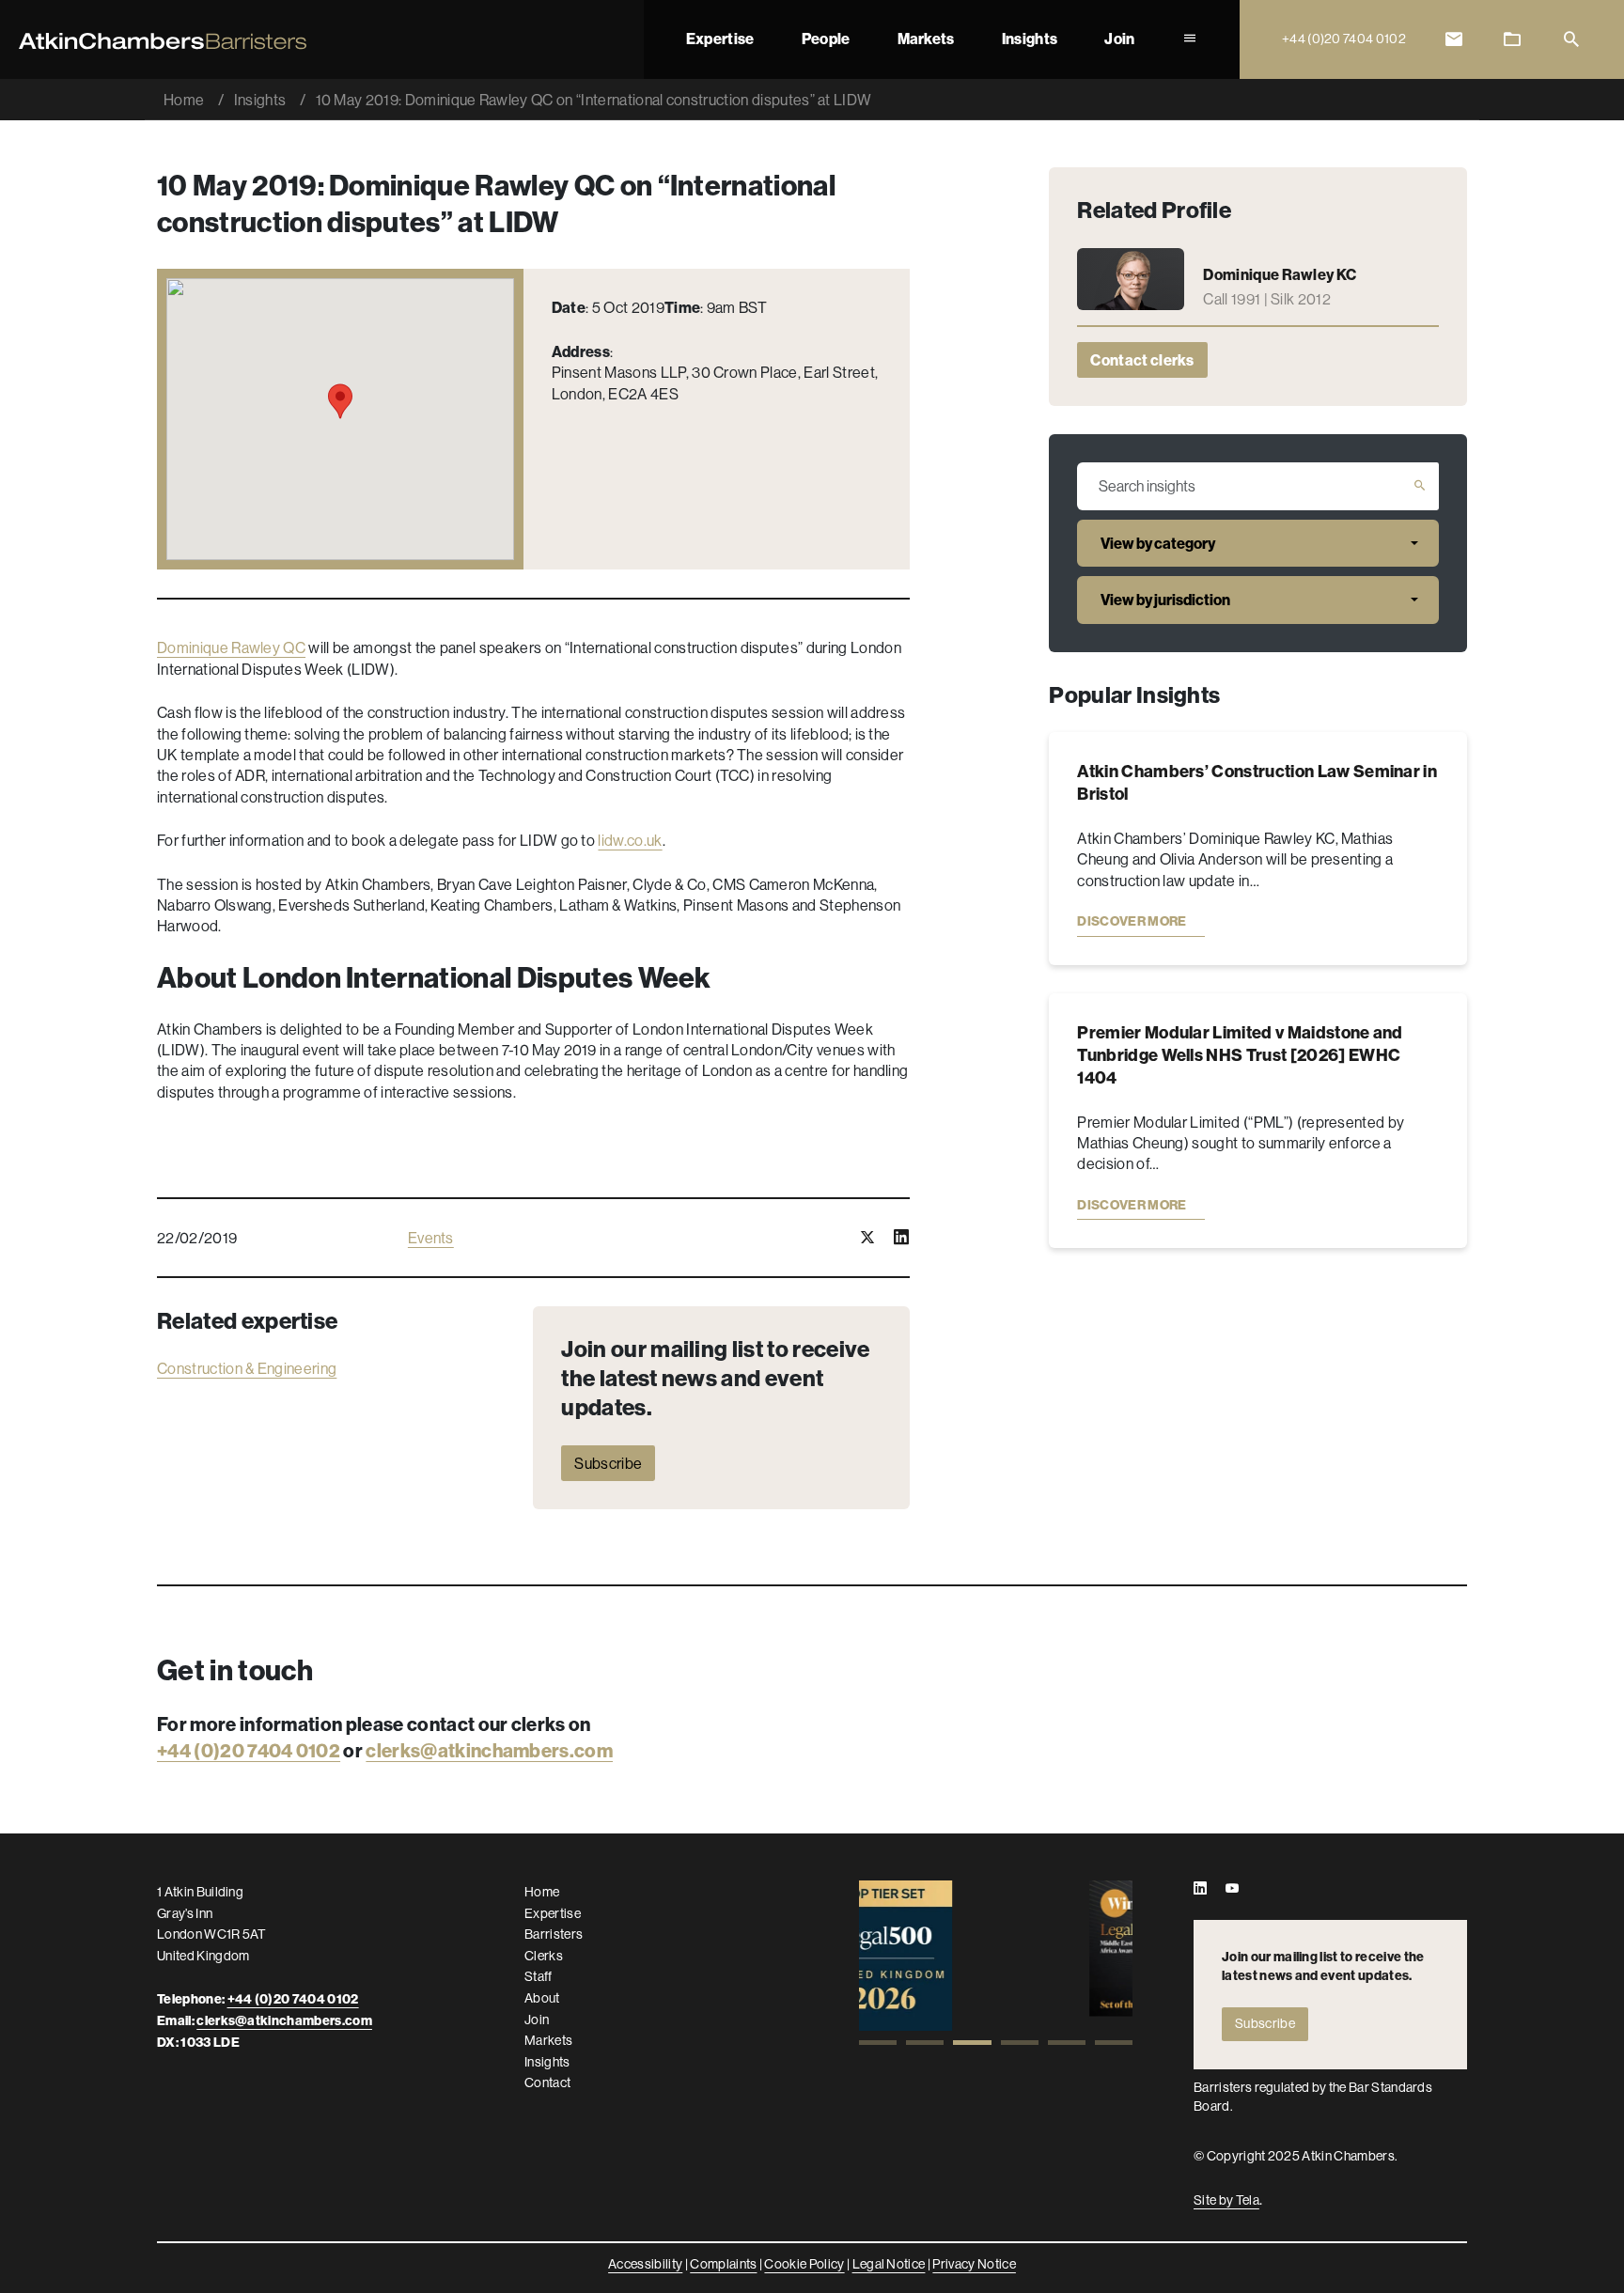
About (542, 1998)
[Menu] (1190, 39)
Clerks (544, 1956)
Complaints (723, 2264)
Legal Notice (889, 2264)
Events (431, 1238)
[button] (878, 2043)
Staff (539, 1976)
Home (184, 100)
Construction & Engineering (247, 1368)
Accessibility (645, 2264)
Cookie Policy (804, 2264)
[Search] (1571, 40)
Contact (547, 2082)
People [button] (826, 39)
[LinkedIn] (1200, 1889)
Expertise (553, 1913)
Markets (548, 2040)
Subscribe (608, 1463)
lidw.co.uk (630, 840)
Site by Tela (1226, 2200)
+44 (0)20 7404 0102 (249, 1750)
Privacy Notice (974, 2264)
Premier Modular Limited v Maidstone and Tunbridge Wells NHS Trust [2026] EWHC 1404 (1240, 1055)
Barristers (554, 1934)
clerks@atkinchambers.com (489, 1750)
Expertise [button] (720, 39)
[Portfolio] (1512, 40)
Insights (1030, 39)
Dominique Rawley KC (1280, 274)
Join (1119, 39)
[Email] (1454, 40)
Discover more (1132, 921)
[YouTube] (1232, 1889)
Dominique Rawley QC (231, 647)
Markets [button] (926, 39)
